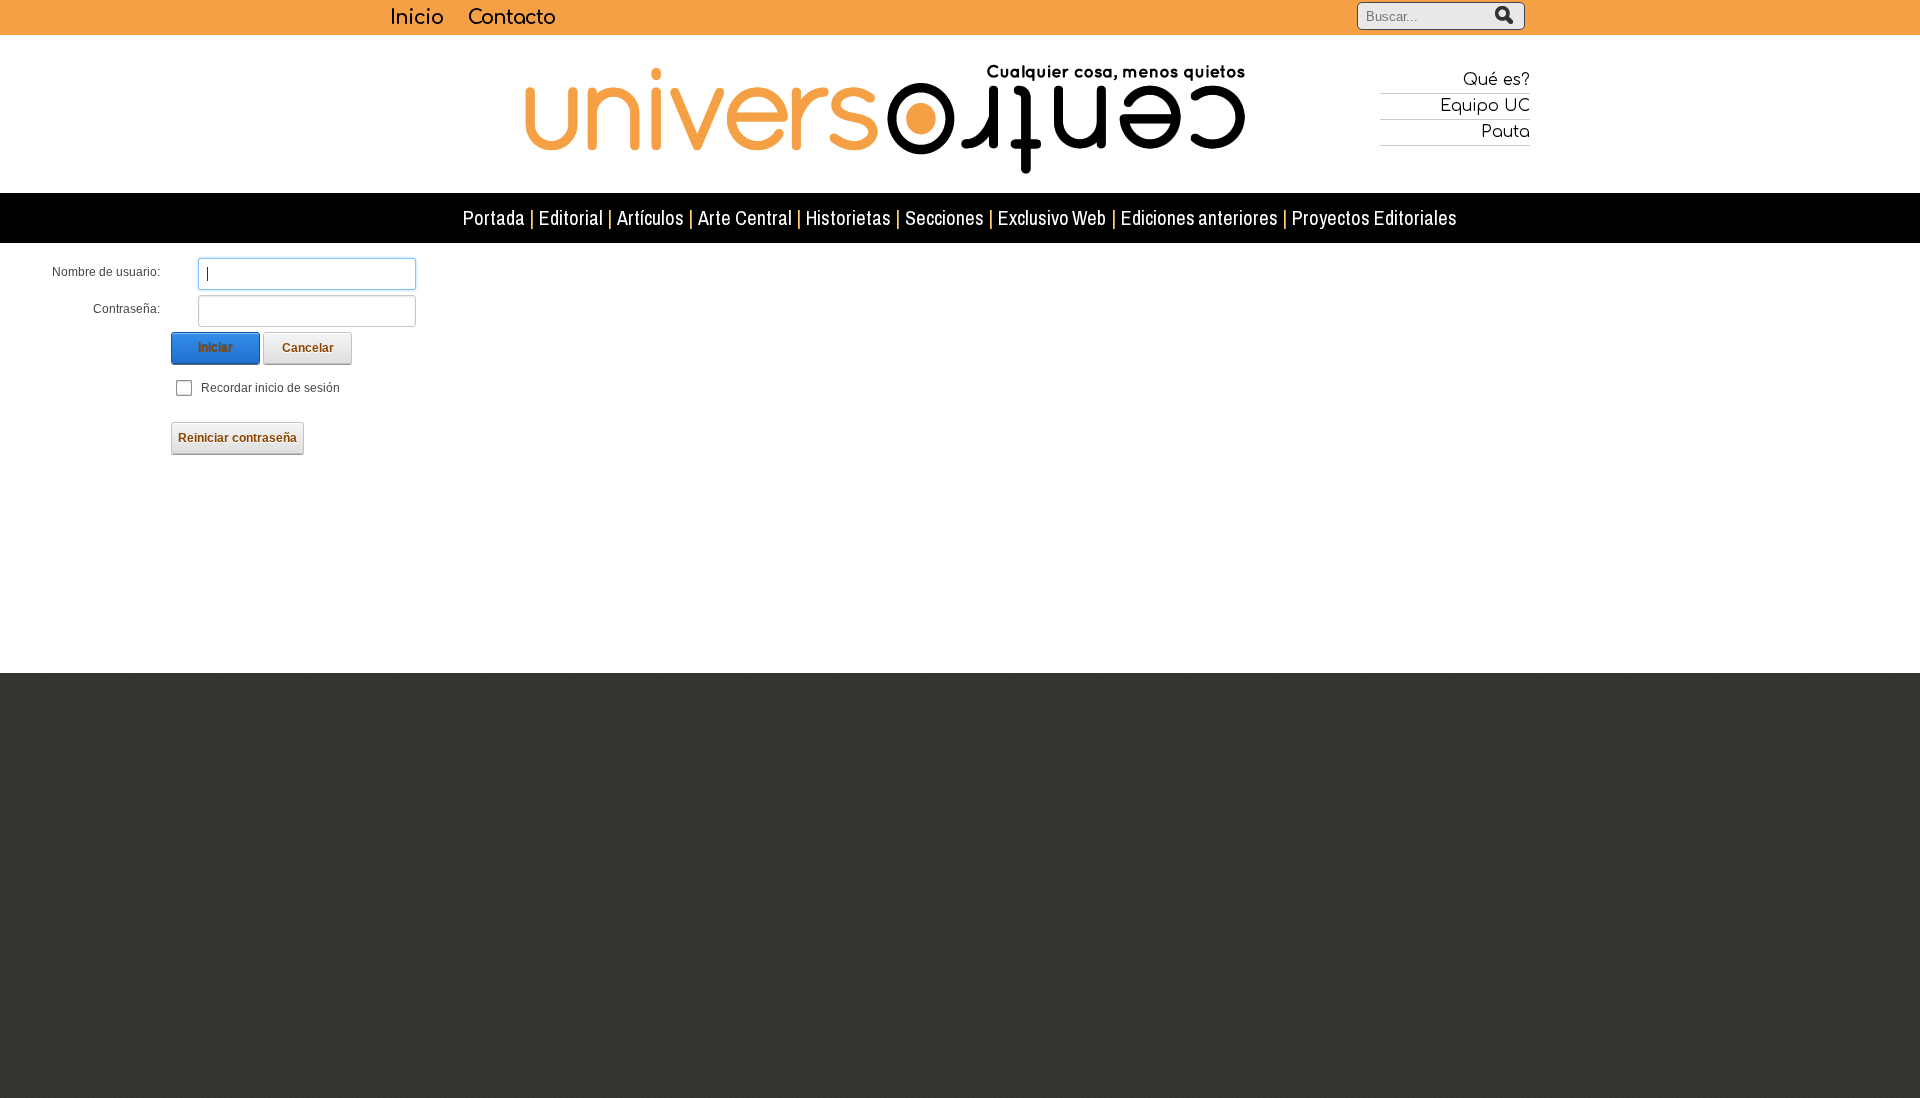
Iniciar (215, 348)
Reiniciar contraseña (237, 438)
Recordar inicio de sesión (270, 388)
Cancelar (308, 348)
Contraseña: (126, 309)
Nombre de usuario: (106, 272)
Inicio (416, 17)
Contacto (511, 17)
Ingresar (412, 687)
